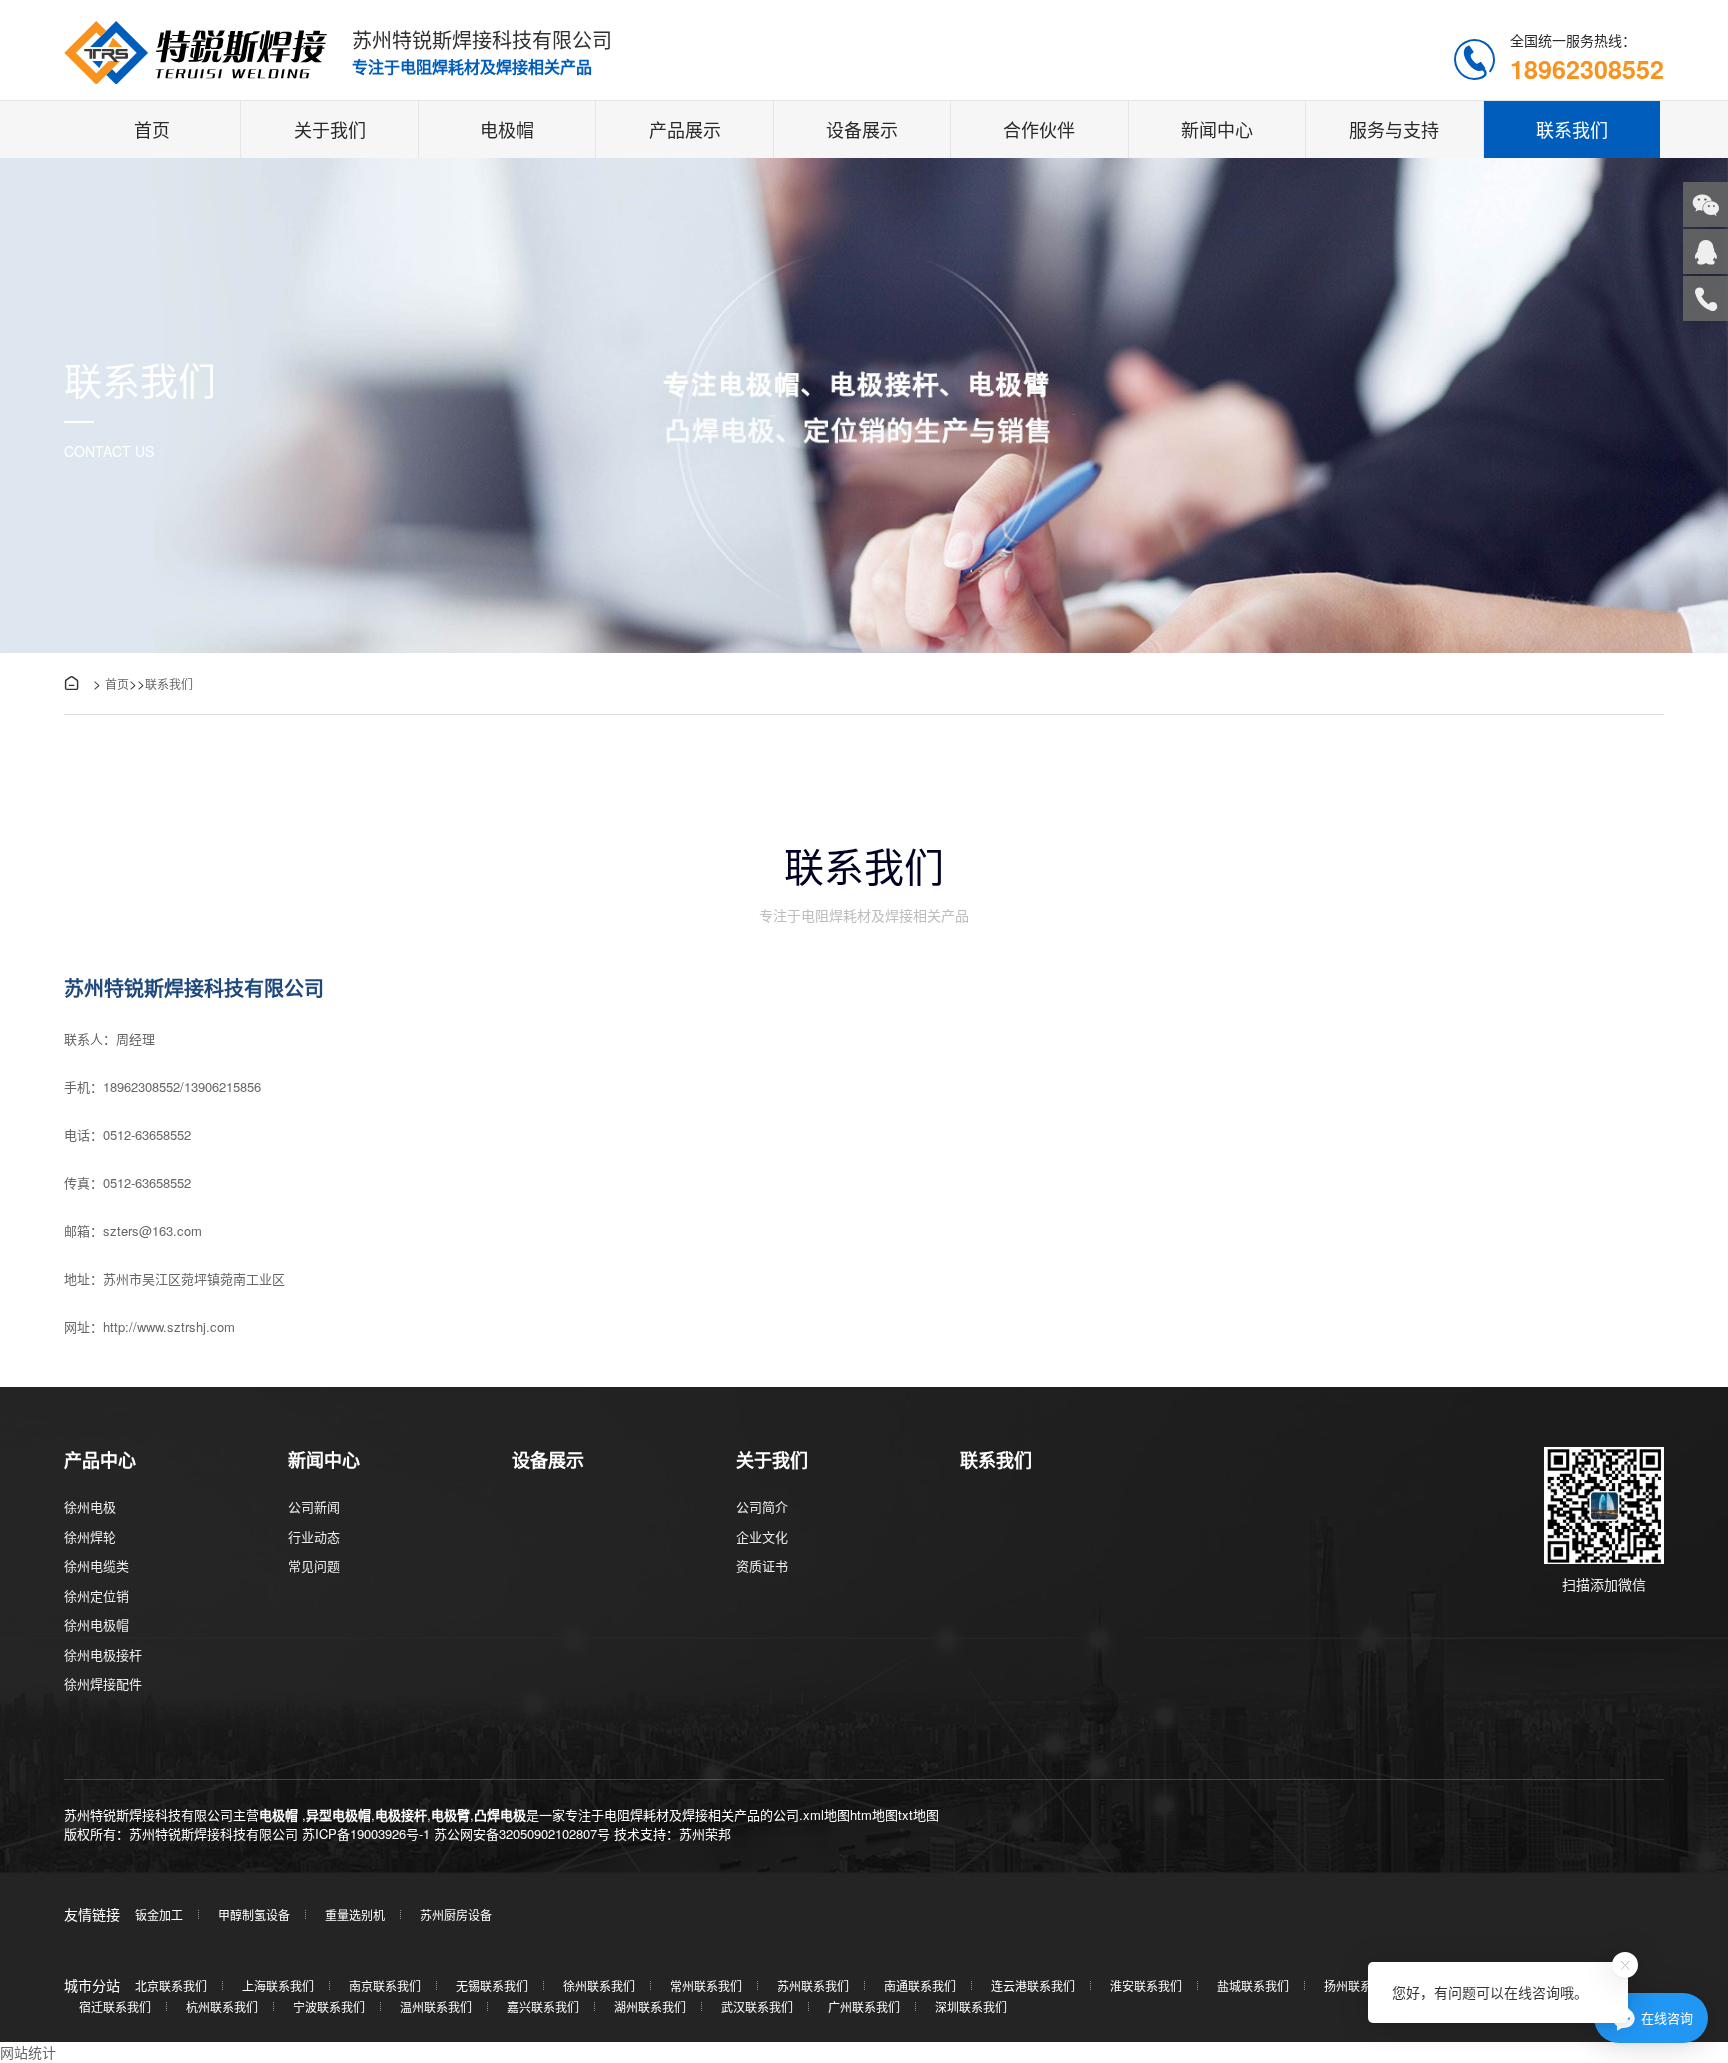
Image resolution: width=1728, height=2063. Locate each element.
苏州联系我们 (813, 1985)
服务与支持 (1394, 129)
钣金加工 (159, 1914)
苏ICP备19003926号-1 (366, 1833)
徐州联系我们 (599, 1985)
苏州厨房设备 (456, 1914)
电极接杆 (401, 1814)
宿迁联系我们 (115, 2006)
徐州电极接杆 (103, 1654)
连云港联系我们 (1033, 1985)
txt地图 (918, 1814)
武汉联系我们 (757, 2006)
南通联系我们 (920, 1985)
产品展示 (685, 129)
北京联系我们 (171, 1985)
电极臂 (450, 1814)
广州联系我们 (864, 2006)
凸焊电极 (500, 1814)
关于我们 (330, 129)
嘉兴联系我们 (543, 2006)
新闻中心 (1217, 129)
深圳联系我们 (971, 2006)
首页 (152, 129)
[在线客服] (1705, 251)
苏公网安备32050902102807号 (522, 1833)
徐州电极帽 (96, 1624)
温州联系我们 (436, 2006)
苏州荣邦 (705, 1833)
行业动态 (314, 1536)
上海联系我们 (278, 1985)
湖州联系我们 (650, 2006)
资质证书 (762, 1565)
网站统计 (28, 2052)
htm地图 (874, 1814)
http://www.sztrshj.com (169, 1326)
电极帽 (507, 129)
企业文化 (762, 1536)
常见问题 (314, 1565)
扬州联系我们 (1360, 1985)
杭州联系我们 (222, 2006)
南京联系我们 (385, 1985)
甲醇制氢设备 (254, 1914)
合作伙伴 (1039, 129)
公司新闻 (314, 1506)
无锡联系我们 (492, 1985)
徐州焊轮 (90, 1536)
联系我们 (1572, 129)
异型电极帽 (338, 1814)
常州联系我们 (706, 1985)
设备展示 (862, 129)
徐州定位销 (96, 1595)
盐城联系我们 (1253, 1985)
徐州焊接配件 (103, 1683)
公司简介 (762, 1506)
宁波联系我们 (329, 2006)
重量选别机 (355, 1914)
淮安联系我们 (1146, 1985)
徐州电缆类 (96, 1565)
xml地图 (826, 1814)
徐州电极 (90, 1506)
